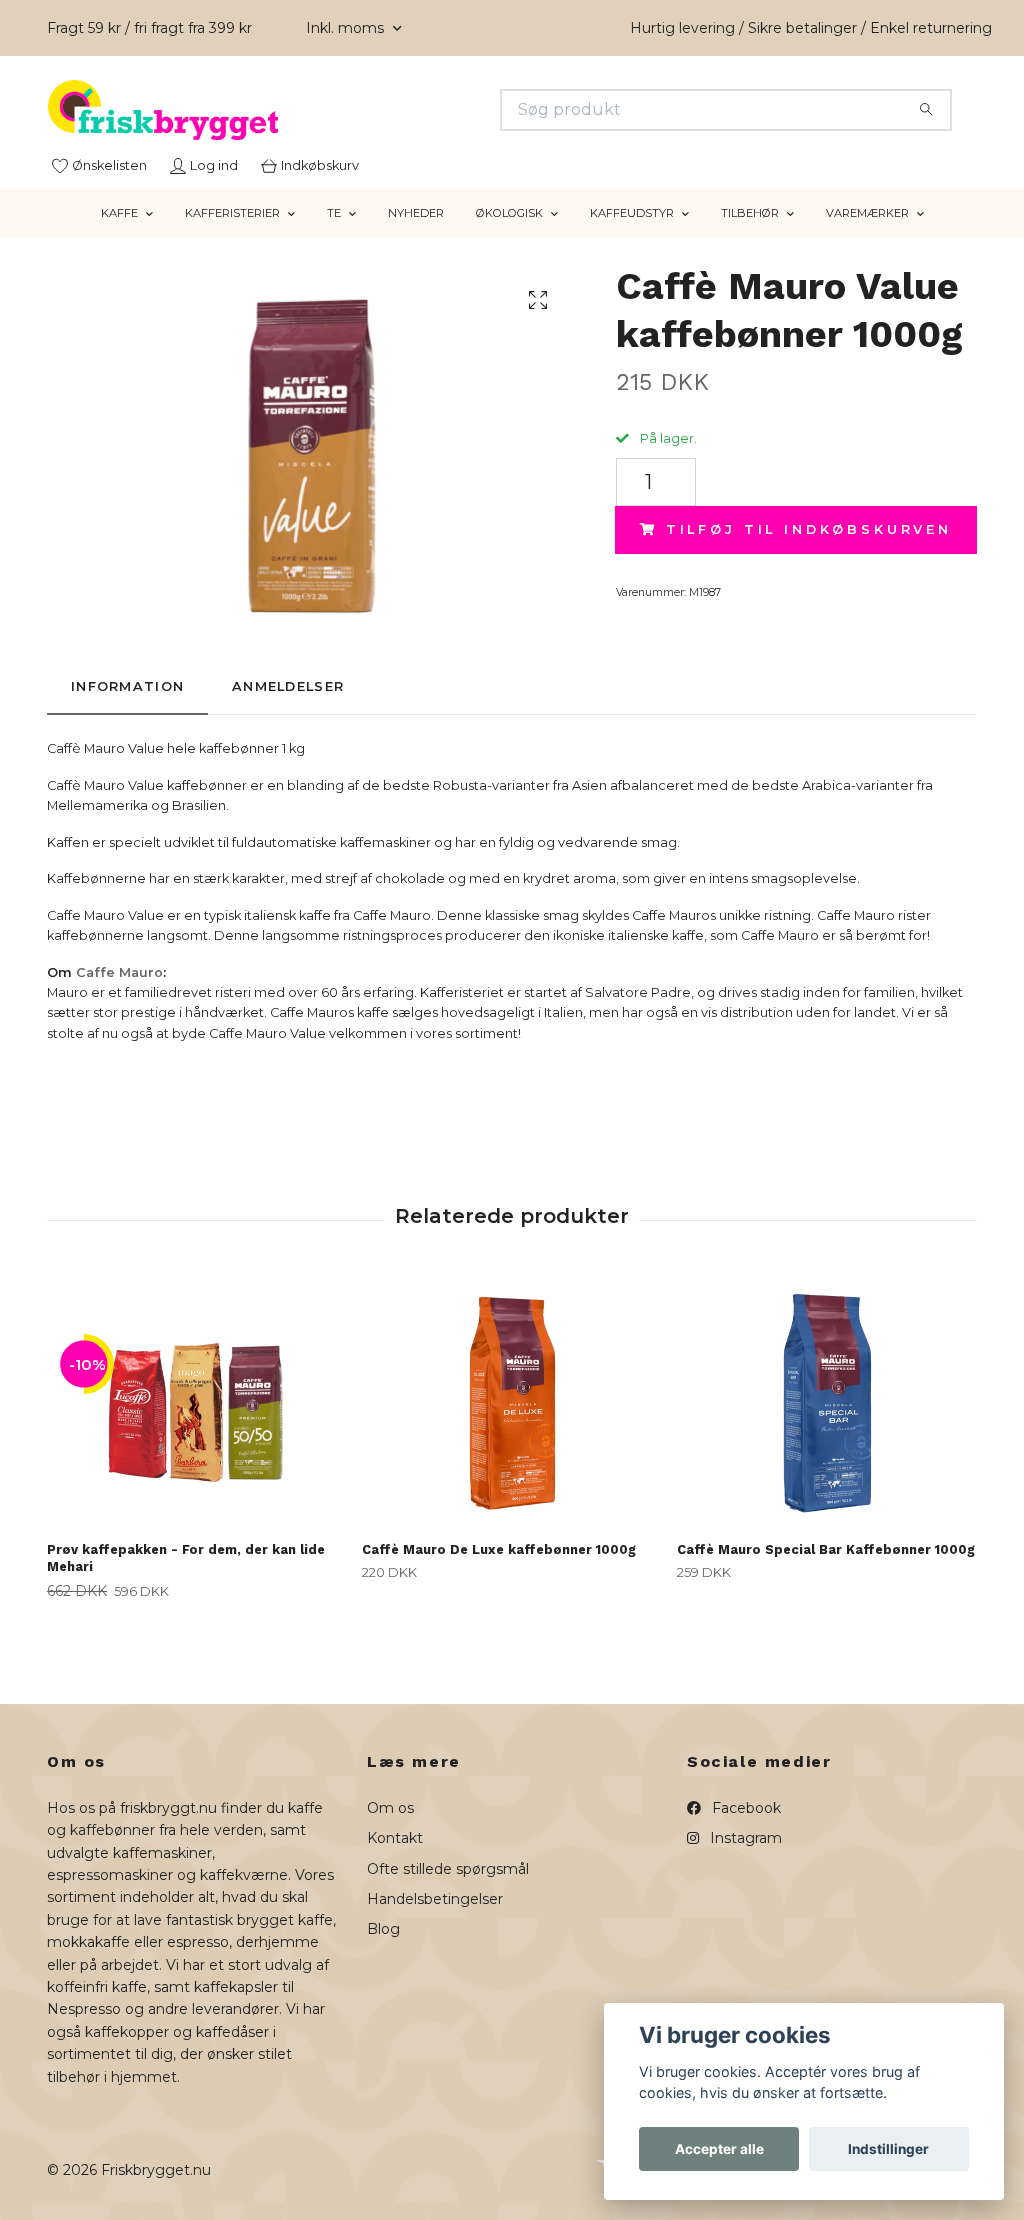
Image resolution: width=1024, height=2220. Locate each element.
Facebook (744, 1808)
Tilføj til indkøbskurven (809, 529)
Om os (390, 1808)
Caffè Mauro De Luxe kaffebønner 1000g (499, 1549)
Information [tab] (127, 686)
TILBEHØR (750, 213)
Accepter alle (719, 2149)
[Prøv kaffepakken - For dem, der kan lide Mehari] (197, 1401)
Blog (383, 1929)
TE (334, 213)
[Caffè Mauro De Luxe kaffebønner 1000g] (512, 1401)
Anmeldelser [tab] (288, 686)
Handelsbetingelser (435, 1899)
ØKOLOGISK (509, 213)
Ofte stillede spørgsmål (448, 1869)
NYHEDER (416, 213)
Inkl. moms (347, 28)
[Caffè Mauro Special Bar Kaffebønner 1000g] (827, 1401)
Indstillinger (888, 2149)
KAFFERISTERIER (232, 213)
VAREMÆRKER (867, 213)
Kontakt (395, 1838)
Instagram (744, 1838)
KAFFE (119, 213)
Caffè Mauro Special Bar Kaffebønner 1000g (826, 1549)
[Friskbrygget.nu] (280, 110)
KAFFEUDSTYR (632, 213)
